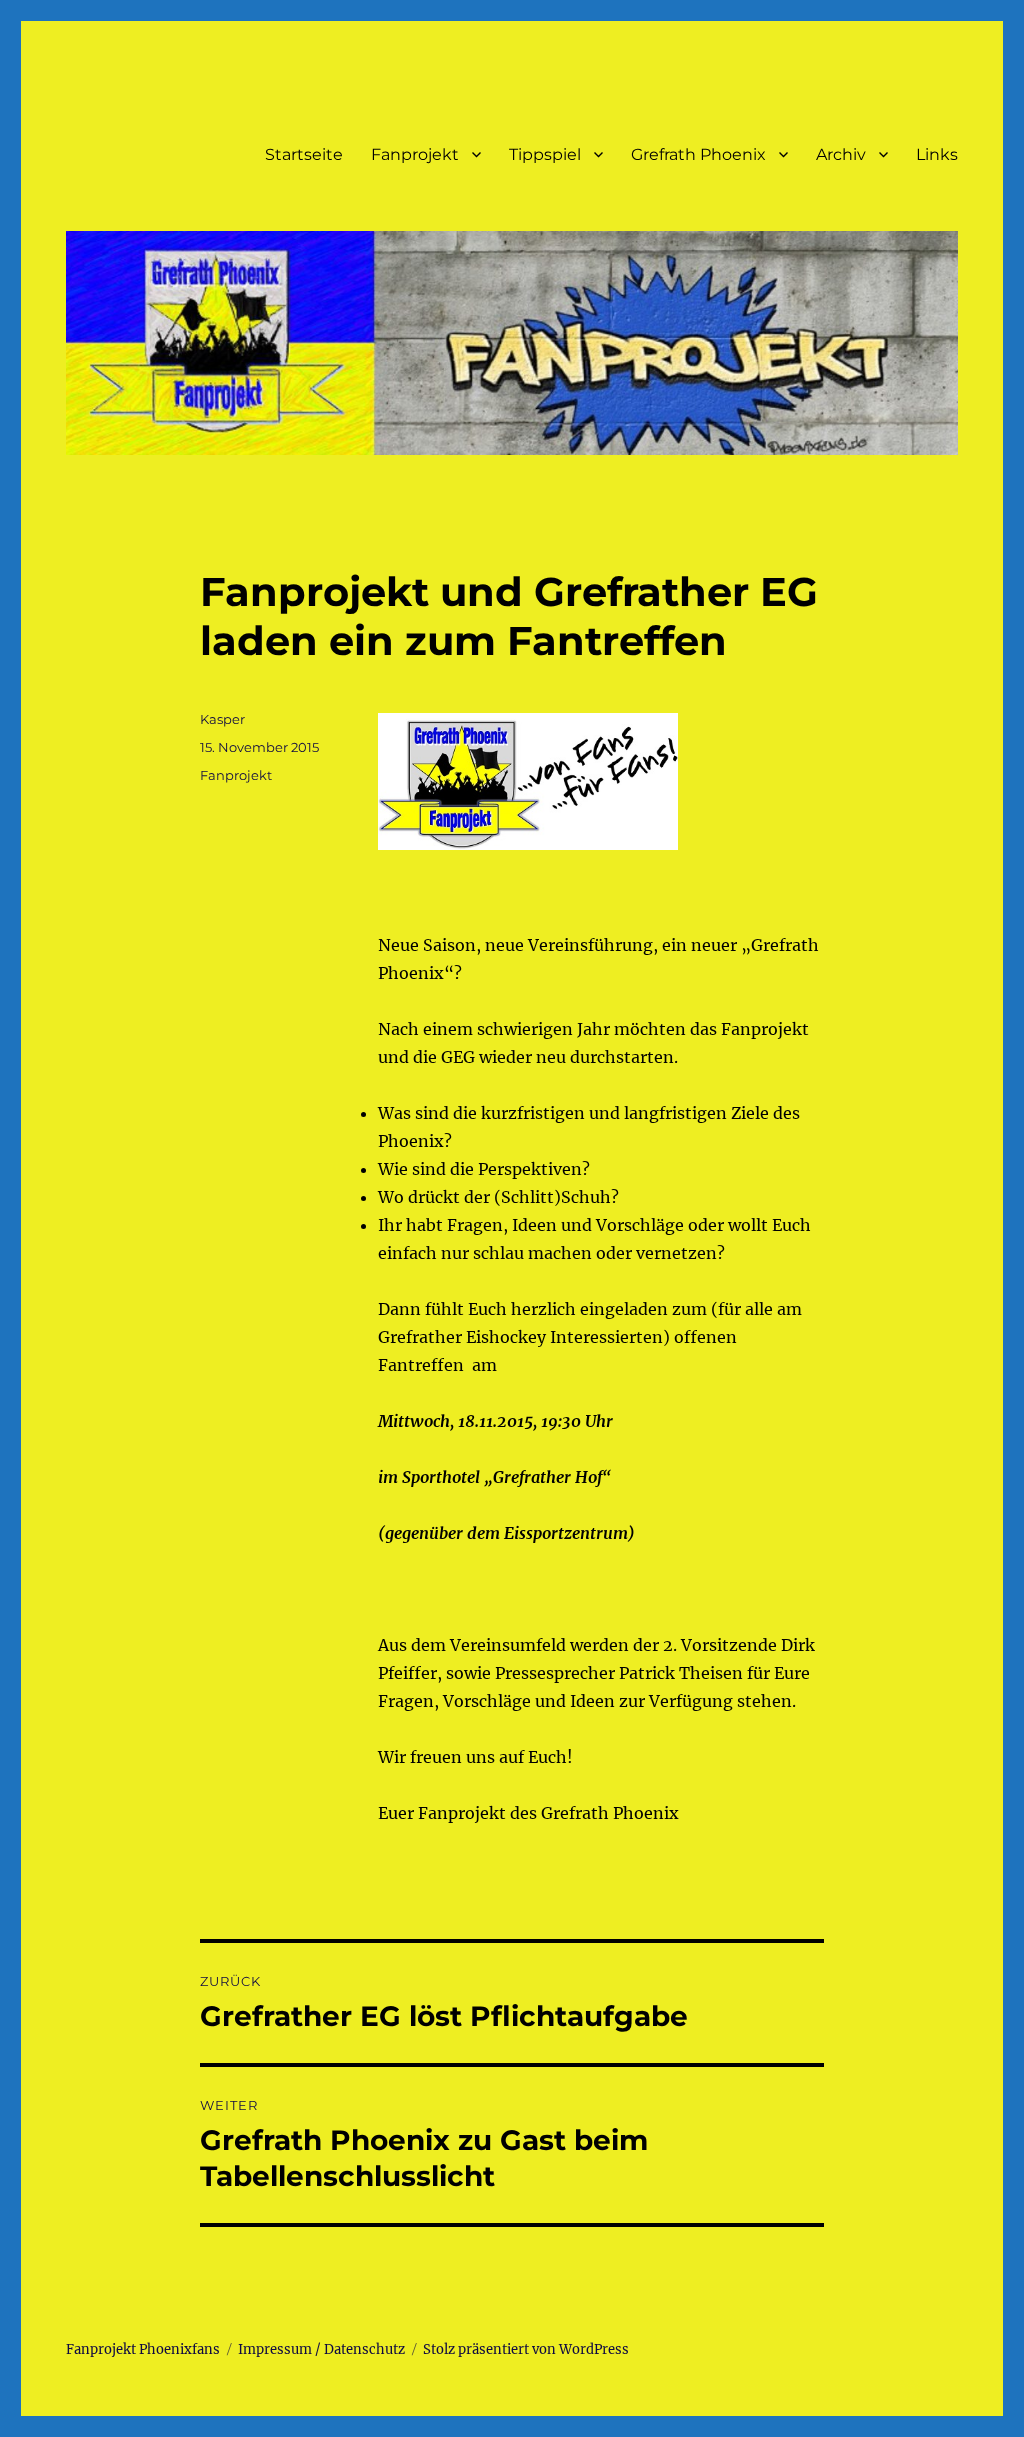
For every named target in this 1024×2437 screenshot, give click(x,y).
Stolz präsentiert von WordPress (526, 2349)
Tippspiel (545, 154)
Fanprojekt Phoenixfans (143, 2349)
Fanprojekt (415, 154)
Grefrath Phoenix (698, 154)
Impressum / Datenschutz (321, 2349)
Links (937, 154)
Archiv (841, 154)
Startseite (304, 154)
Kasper (222, 719)
